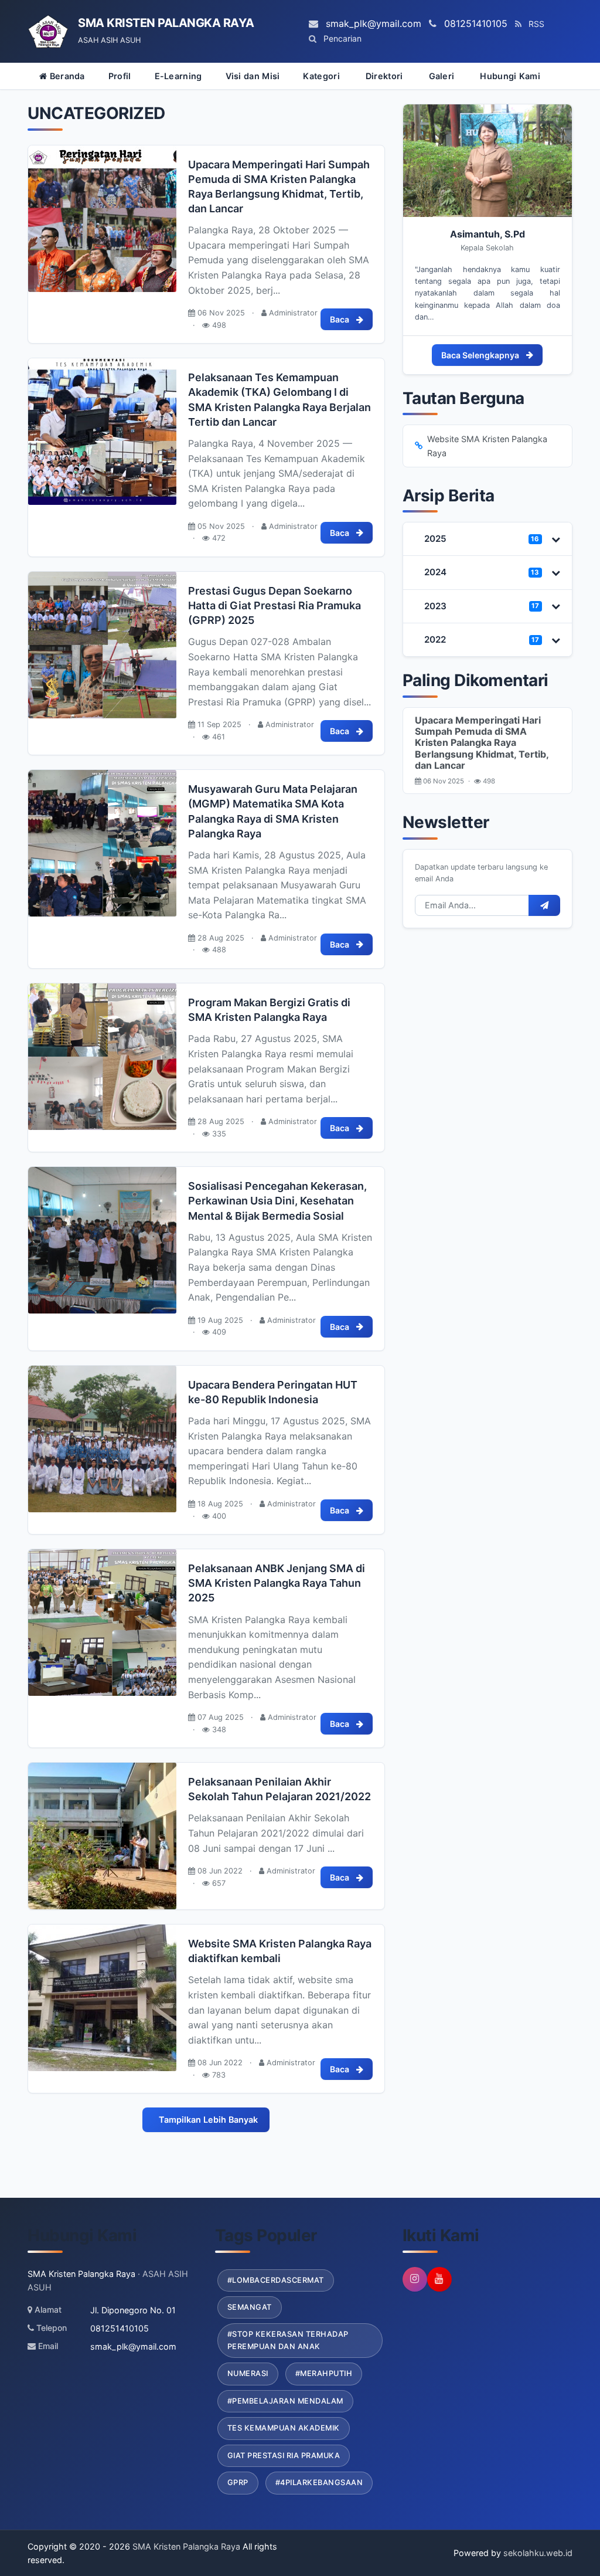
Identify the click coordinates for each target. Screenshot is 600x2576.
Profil (120, 76)
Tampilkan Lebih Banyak (208, 2119)
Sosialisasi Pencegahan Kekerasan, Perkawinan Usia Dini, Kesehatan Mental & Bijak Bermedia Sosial (277, 1201)
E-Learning (178, 76)
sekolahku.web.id (538, 2553)
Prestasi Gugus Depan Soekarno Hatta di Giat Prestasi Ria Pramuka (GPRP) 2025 (275, 605)
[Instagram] (415, 2279)
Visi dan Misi (253, 76)
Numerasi (248, 2373)
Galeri (442, 76)
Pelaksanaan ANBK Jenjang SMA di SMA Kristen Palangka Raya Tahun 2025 (277, 1583)
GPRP (238, 2482)
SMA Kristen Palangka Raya (185, 2546)
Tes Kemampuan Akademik (284, 2428)
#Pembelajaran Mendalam (285, 2401)
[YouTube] (439, 2279)
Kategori (321, 76)
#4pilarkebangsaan (319, 2482)
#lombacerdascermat (276, 2280)
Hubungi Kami (510, 76)
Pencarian (341, 38)
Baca (340, 319)
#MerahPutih (324, 2373)
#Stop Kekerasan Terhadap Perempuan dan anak (288, 2340)
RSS (535, 24)
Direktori (384, 76)
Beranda (66, 76)
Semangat (250, 2307)
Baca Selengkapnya (480, 355)
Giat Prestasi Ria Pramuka (284, 2455)
